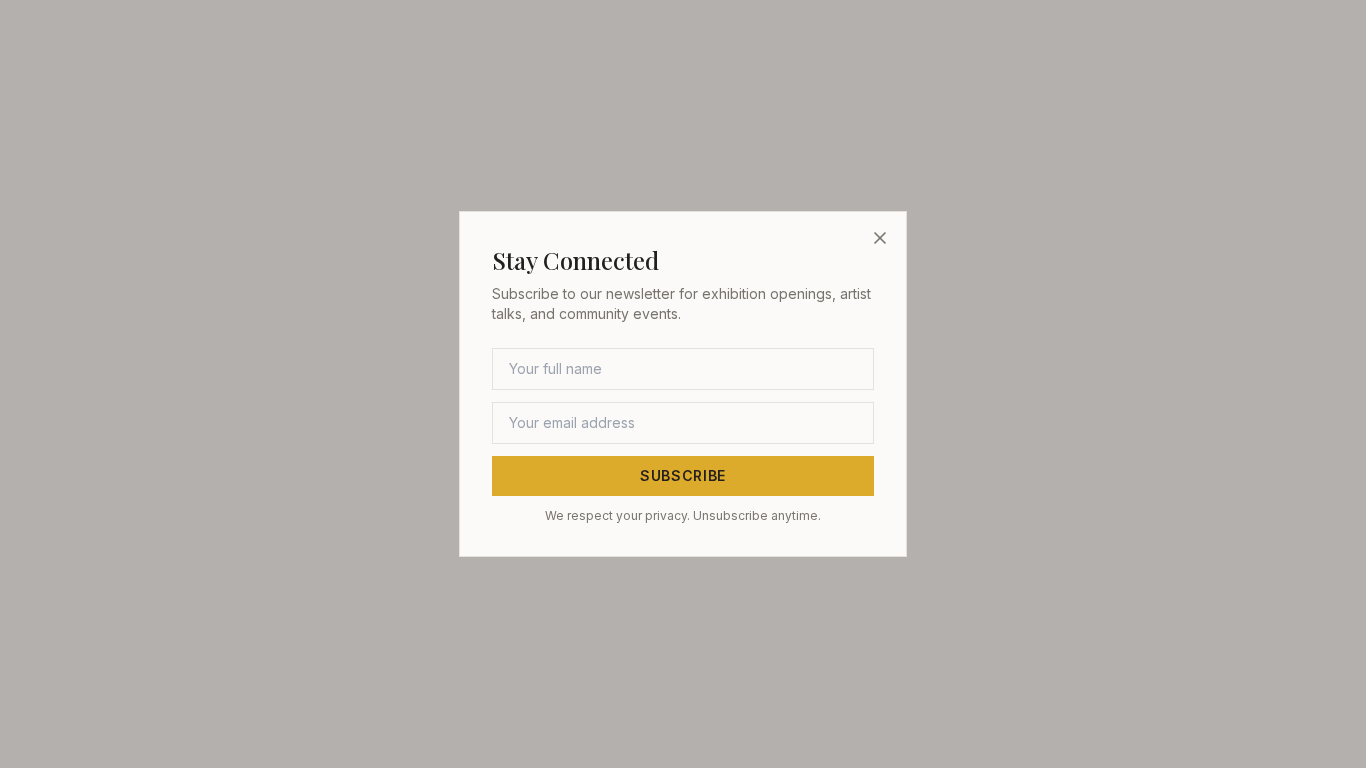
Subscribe (683, 475)
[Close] (880, 238)
